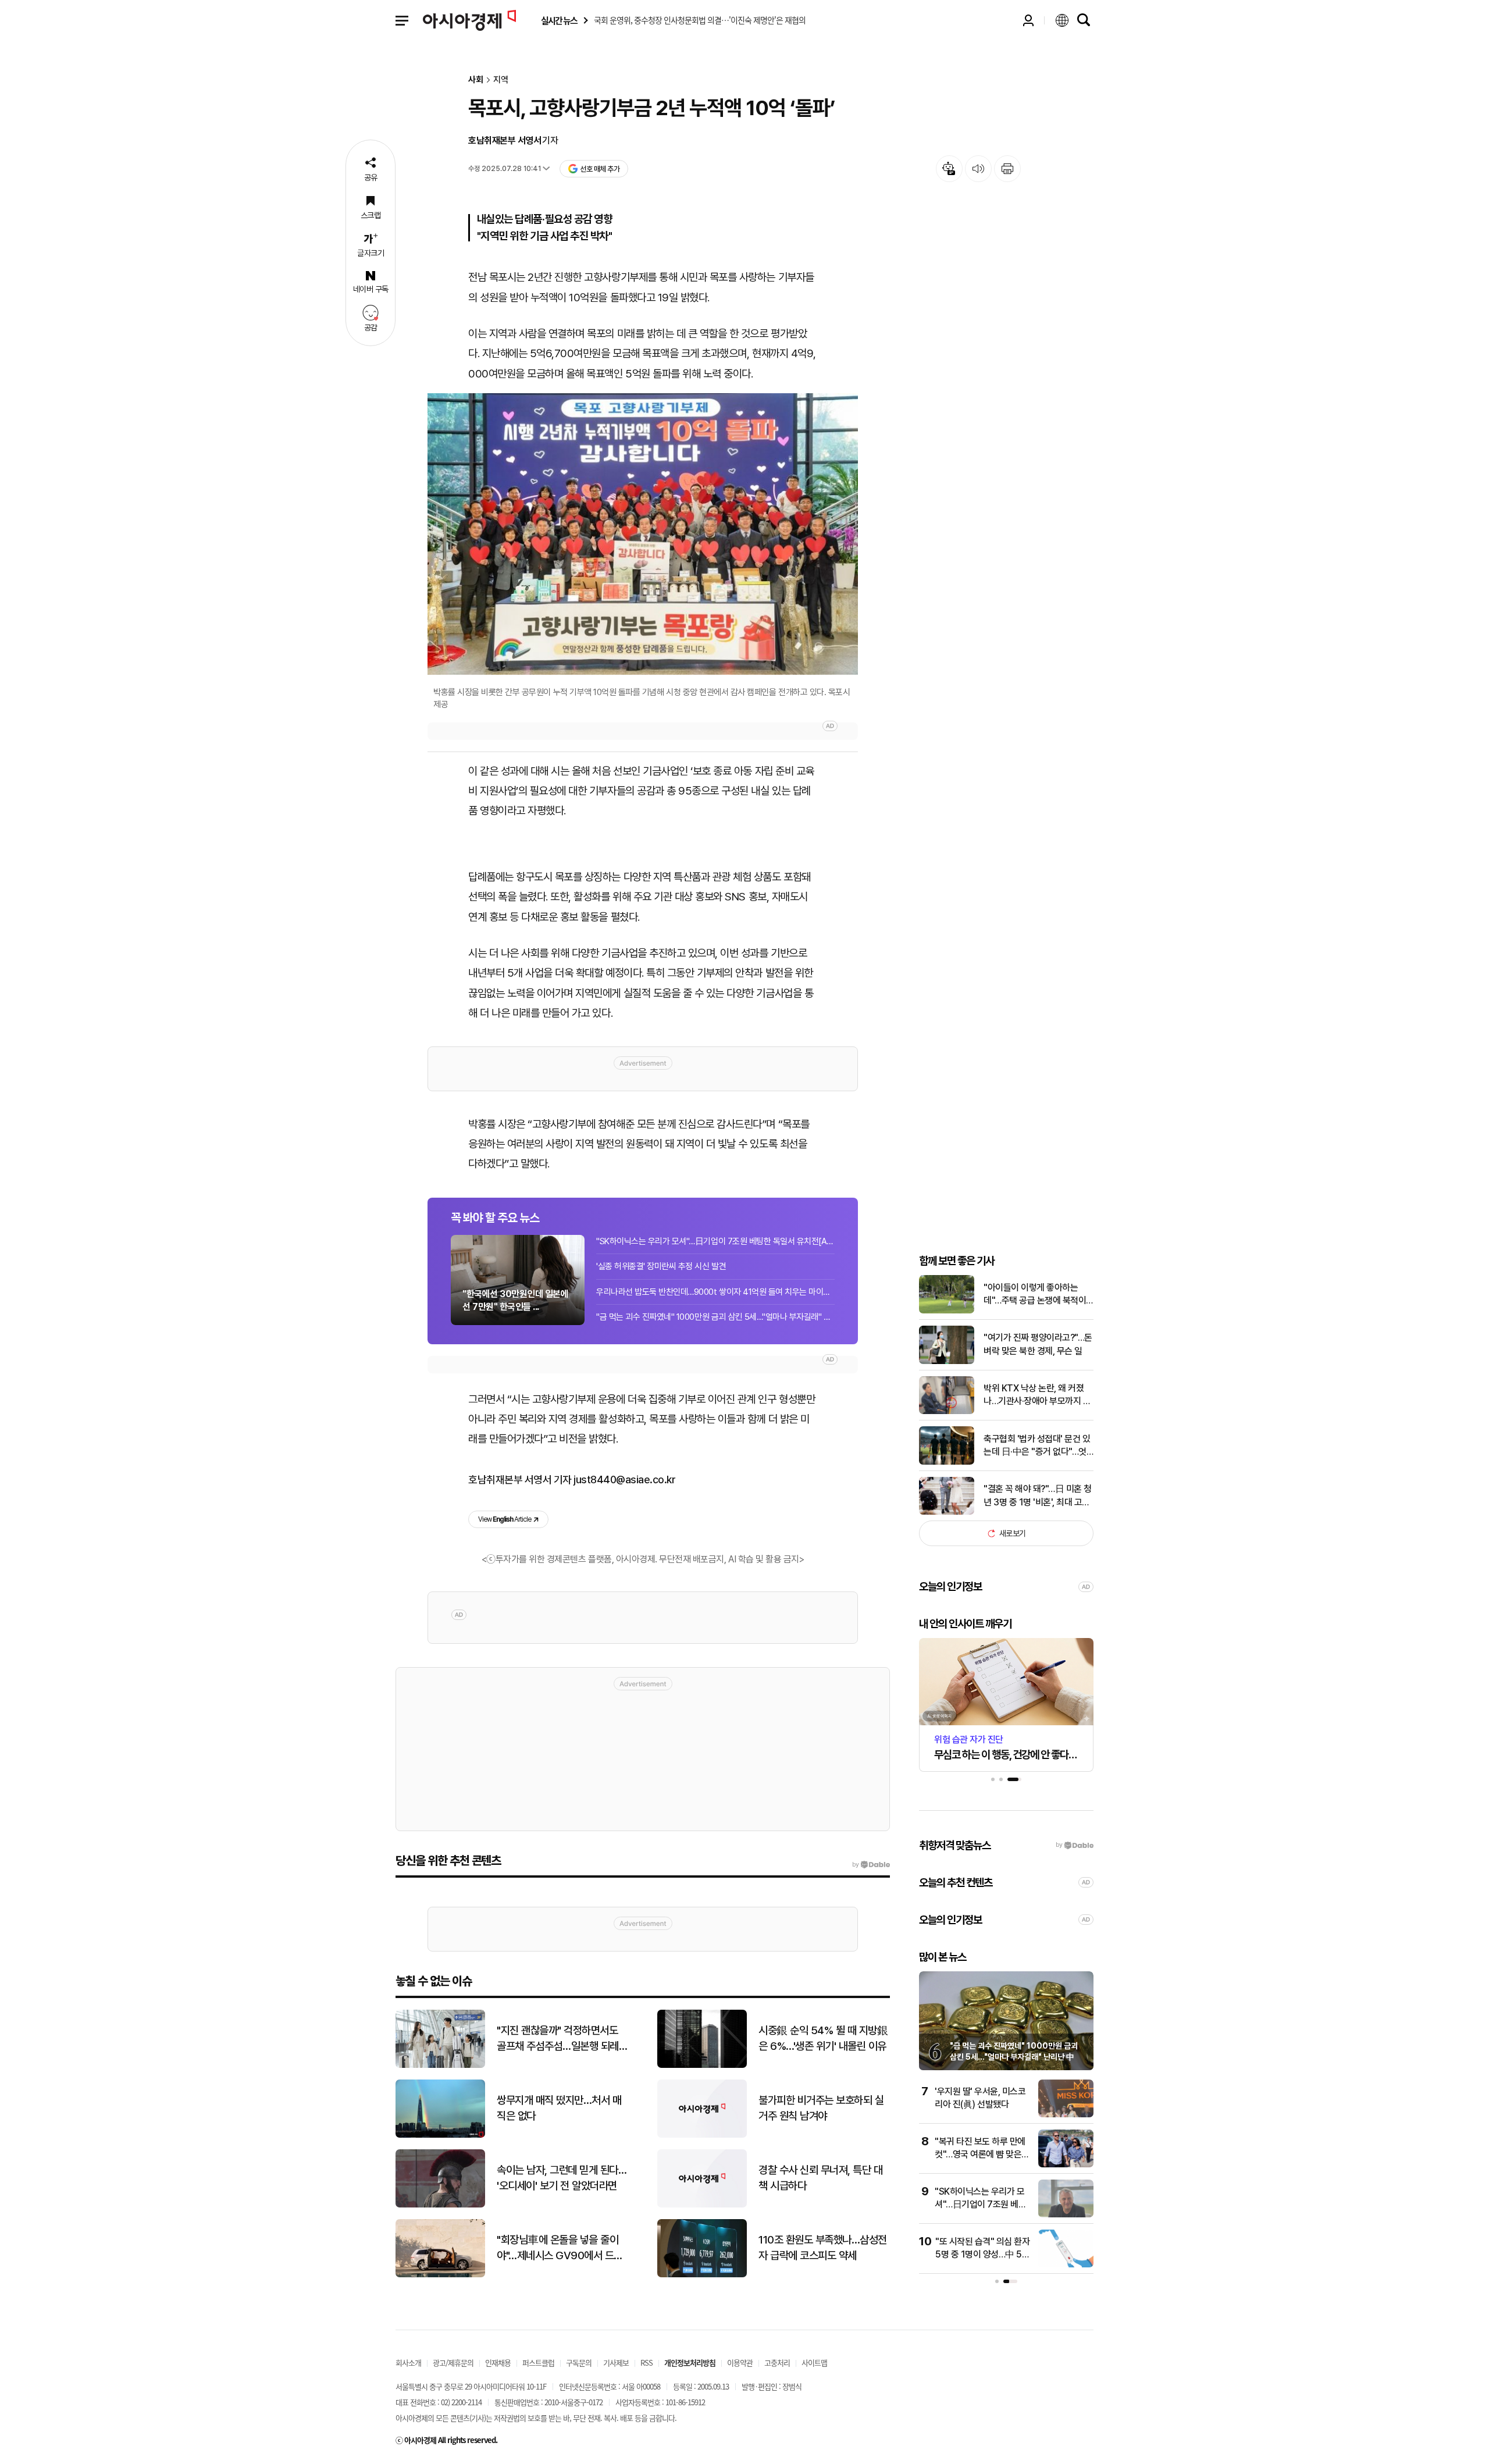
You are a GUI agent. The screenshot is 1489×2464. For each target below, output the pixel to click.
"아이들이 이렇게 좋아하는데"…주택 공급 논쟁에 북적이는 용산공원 (1035, 1295)
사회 (476, 80)
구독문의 (579, 2362)
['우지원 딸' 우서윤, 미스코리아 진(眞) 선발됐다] (1066, 2115)
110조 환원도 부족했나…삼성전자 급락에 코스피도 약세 (823, 2248)
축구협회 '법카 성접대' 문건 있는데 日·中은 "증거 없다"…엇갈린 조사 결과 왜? (1037, 1446)
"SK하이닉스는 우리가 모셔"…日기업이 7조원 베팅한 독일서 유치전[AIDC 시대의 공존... (715, 1241)
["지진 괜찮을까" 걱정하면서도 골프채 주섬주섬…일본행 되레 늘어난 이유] (440, 2065)
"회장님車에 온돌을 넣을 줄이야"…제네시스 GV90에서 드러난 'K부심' (560, 2248)
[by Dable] (871, 1865)
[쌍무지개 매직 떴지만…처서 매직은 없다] (440, 2135)
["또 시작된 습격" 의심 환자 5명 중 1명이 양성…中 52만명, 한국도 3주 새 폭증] (1066, 2265)
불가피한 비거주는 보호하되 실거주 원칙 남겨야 (821, 2108)
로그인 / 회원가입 (1028, 20)
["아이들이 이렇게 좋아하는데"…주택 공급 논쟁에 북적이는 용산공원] (947, 1311)
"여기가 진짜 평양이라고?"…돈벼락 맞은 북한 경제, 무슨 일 (1038, 1344)
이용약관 (740, 2362)
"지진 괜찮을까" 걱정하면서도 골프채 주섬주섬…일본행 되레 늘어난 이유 (558, 2039)
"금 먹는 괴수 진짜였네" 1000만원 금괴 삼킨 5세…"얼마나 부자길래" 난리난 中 (715, 1317)
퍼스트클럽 (538, 2362)
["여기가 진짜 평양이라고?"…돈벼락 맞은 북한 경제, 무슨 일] (947, 1361)
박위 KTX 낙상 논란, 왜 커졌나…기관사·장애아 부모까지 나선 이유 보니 (1037, 1395)
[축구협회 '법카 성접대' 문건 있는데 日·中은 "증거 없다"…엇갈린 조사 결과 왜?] (947, 1462)
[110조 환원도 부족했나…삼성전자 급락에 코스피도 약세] (702, 2275)
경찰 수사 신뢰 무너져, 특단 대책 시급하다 (820, 2178)
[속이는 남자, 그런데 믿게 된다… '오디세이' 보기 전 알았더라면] (440, 2205)
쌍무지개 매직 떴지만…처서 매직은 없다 (559, 2108)
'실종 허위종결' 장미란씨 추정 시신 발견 (661, 1266)
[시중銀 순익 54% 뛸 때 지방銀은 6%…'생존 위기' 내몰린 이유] (702, 2065)
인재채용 (498, 2362)
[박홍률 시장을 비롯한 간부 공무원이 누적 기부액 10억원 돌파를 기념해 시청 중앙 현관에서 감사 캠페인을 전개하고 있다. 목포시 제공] (643, 534)
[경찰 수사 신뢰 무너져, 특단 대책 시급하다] (702, 2205)
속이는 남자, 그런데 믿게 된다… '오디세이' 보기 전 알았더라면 (562, 2178)
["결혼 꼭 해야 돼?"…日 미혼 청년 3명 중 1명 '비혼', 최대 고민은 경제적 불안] (947, 1512)
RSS (646, 2362)
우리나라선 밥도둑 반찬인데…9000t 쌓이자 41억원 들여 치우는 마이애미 (715, 1292)
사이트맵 (814, 2362)
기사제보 (616, 2362)
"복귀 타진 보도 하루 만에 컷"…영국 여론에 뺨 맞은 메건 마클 (980, 2155)
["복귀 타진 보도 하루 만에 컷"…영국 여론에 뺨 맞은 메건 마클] (1066, 2165)
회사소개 (408, 2362)
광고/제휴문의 (453, 2362)
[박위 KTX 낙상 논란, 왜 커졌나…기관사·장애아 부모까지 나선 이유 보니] (947, 1411)
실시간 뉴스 (559, 21)
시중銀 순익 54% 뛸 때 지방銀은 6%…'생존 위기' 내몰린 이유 (823, 2038)
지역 (501, 80)
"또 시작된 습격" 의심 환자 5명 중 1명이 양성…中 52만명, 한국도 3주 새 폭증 (982, 2255)
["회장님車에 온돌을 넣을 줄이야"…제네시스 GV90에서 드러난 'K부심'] (440, 2275)
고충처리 (777, 2362)
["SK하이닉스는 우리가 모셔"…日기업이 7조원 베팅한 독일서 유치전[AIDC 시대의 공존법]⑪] (1066, 2215)
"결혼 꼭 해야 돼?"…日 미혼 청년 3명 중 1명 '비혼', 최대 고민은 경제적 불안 (1038, 1496)
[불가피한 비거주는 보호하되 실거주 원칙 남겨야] (702, 2135)
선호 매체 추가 (600, 169)
